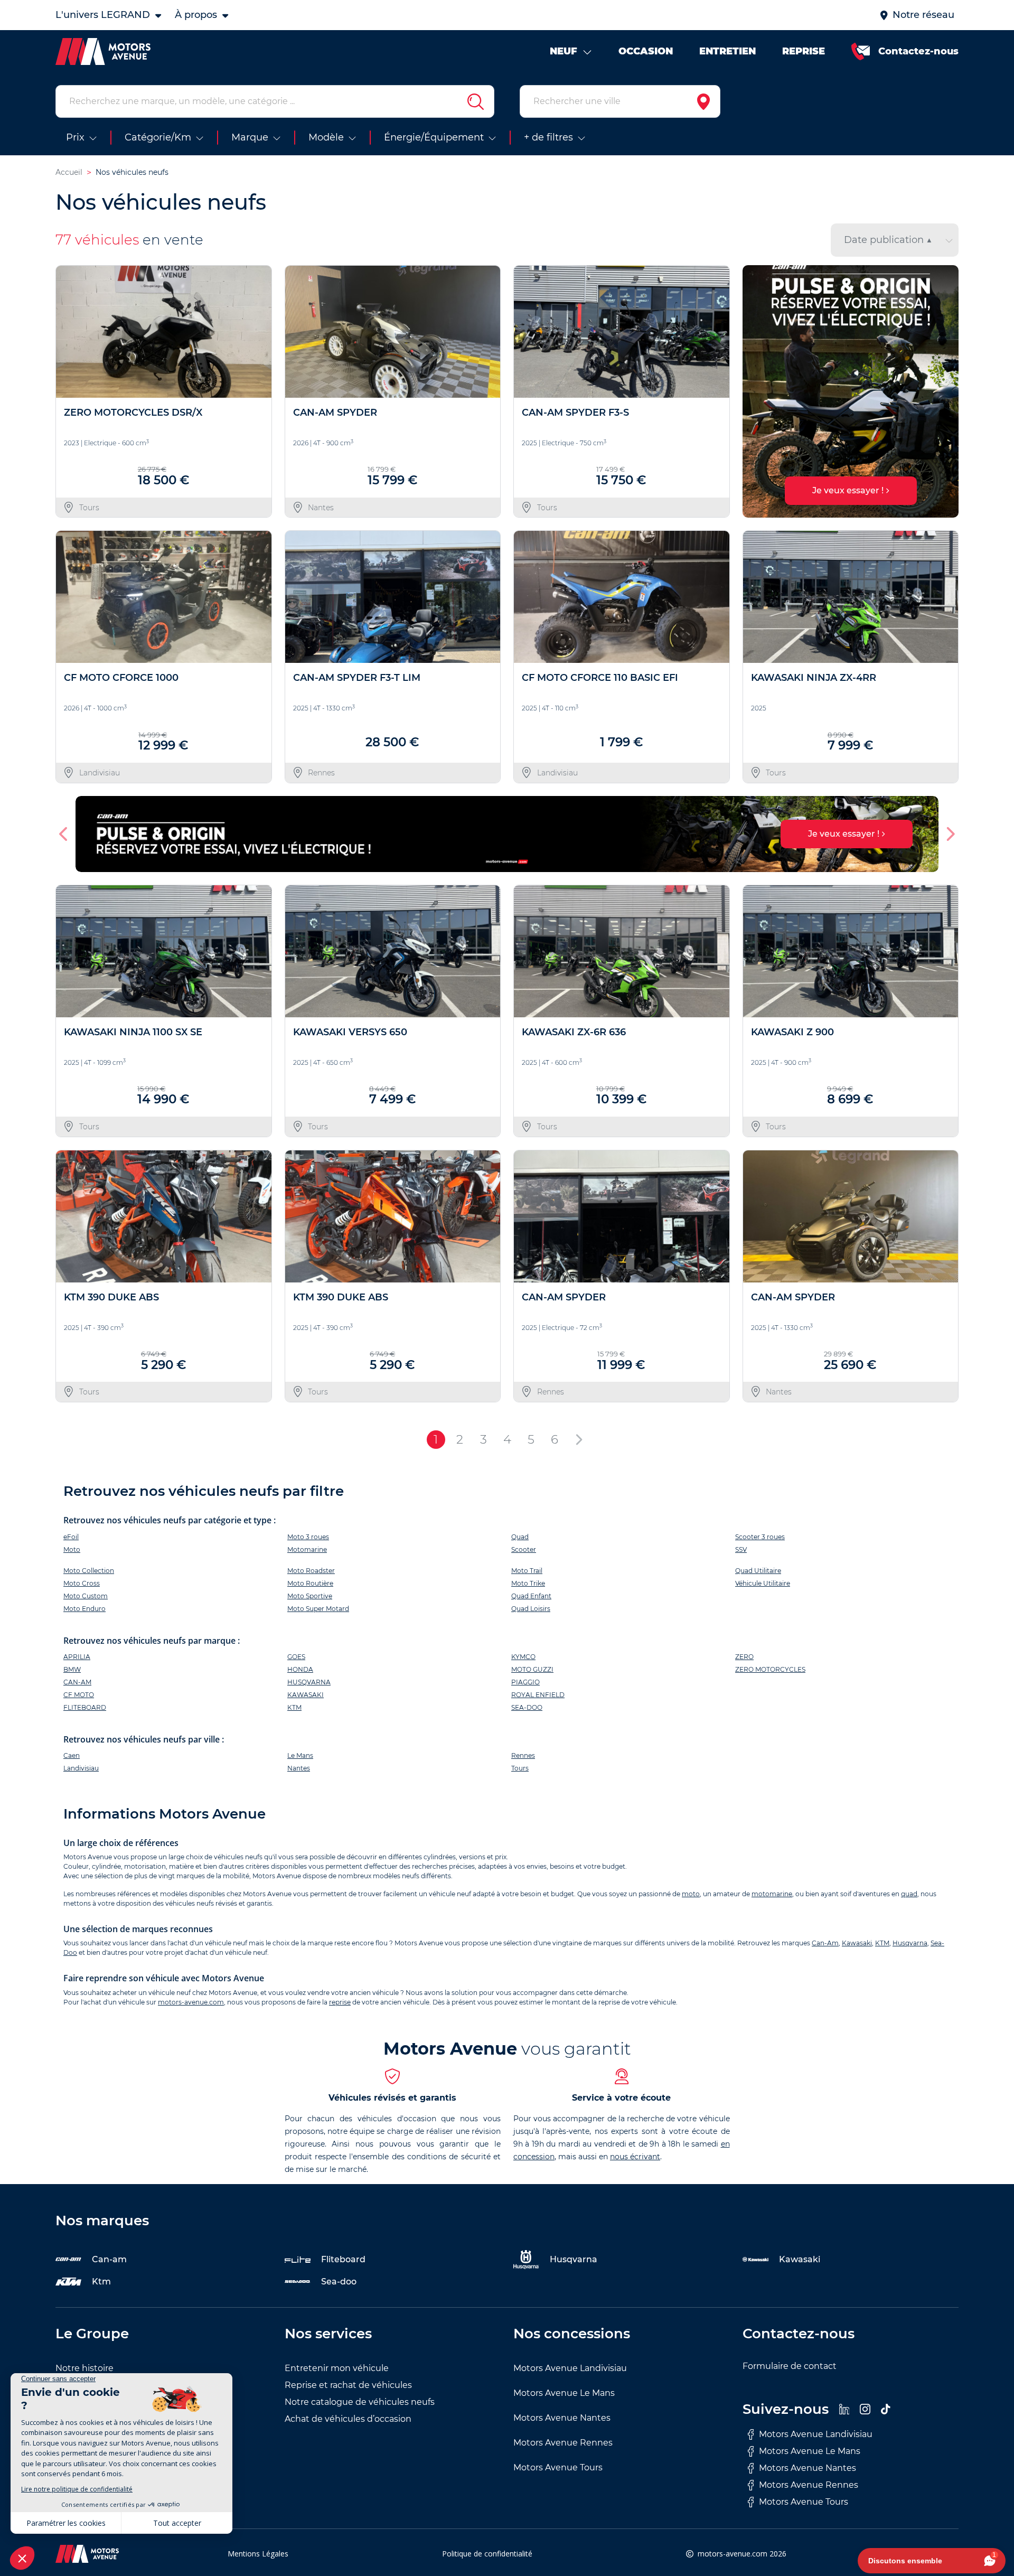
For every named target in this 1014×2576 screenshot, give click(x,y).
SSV (741, 1549)
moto (691, 1894)
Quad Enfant (531, 1596)
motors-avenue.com (191, 2002)
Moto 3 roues (308, 1537)
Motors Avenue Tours (558, 2467)
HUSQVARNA (309, 1682)
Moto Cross (82, 1583)
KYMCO (523, 1657)
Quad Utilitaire (758, 1571)
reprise (340, 2002)
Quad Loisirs (531, 1609)
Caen (72, 1755)
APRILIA (77, 1657)
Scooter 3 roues (760, 1537)
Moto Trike (528, 1583)
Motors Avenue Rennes (563, 2443)
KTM (294, 1707)
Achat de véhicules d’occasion (348, 2419)
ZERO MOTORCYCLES (770, 1669)
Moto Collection (89, 1571)
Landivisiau (81, 1768)
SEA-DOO (527, 1707)
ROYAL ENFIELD (538, 1695)
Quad (520, 1537)
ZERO (744, 1657)
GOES (296, 1657)
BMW (72, 1669)
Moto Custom (86, 1596)
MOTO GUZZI (532, 1669)
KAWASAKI (306, 1695)
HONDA (300, 1669)
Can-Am (825, 1943)
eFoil (71, 1537)
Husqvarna (910, 1943)
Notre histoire (84, 2368)
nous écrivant (635, 2157)
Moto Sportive (310, 1596)
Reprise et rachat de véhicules (348, 2385)
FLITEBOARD (85, 1707)
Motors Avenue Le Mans (564, 2393)
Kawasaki (857, 1943)
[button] (755, 391)
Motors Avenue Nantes (562, 2418)
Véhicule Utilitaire (763, 1583)
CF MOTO (79, 1695)
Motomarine (307, 1549)
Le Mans (300, 1755)
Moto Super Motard (318, 1609)
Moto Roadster (311, 1571)
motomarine (772, 1894)
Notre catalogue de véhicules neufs (360, 2402)
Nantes (299, 1768)
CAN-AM (77, 1682)
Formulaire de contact (790, 2366)
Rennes (523, 1755)
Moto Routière (310, 1583)
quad (909, 1894)
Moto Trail (527, 1571)
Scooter (524, 1549)
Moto (72, 1549)
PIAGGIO (525, 1682)
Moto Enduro (84, 1609)
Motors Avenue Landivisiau (570, 2368)
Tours (520, 1768)
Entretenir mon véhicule (337, 2368)
